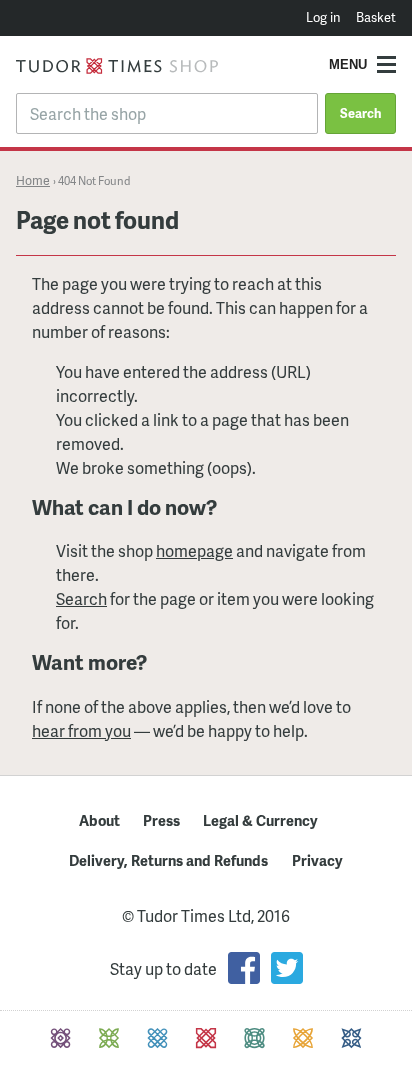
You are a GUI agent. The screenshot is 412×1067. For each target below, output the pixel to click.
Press (161, 820)
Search (360, 113)
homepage (194, 550)
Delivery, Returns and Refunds (168, 860)
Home (33, 180)
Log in (323, 17)
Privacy (317, 860)
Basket (376, 17)
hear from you (81, 730)
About (99, 820)
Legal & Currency (260, 820)
